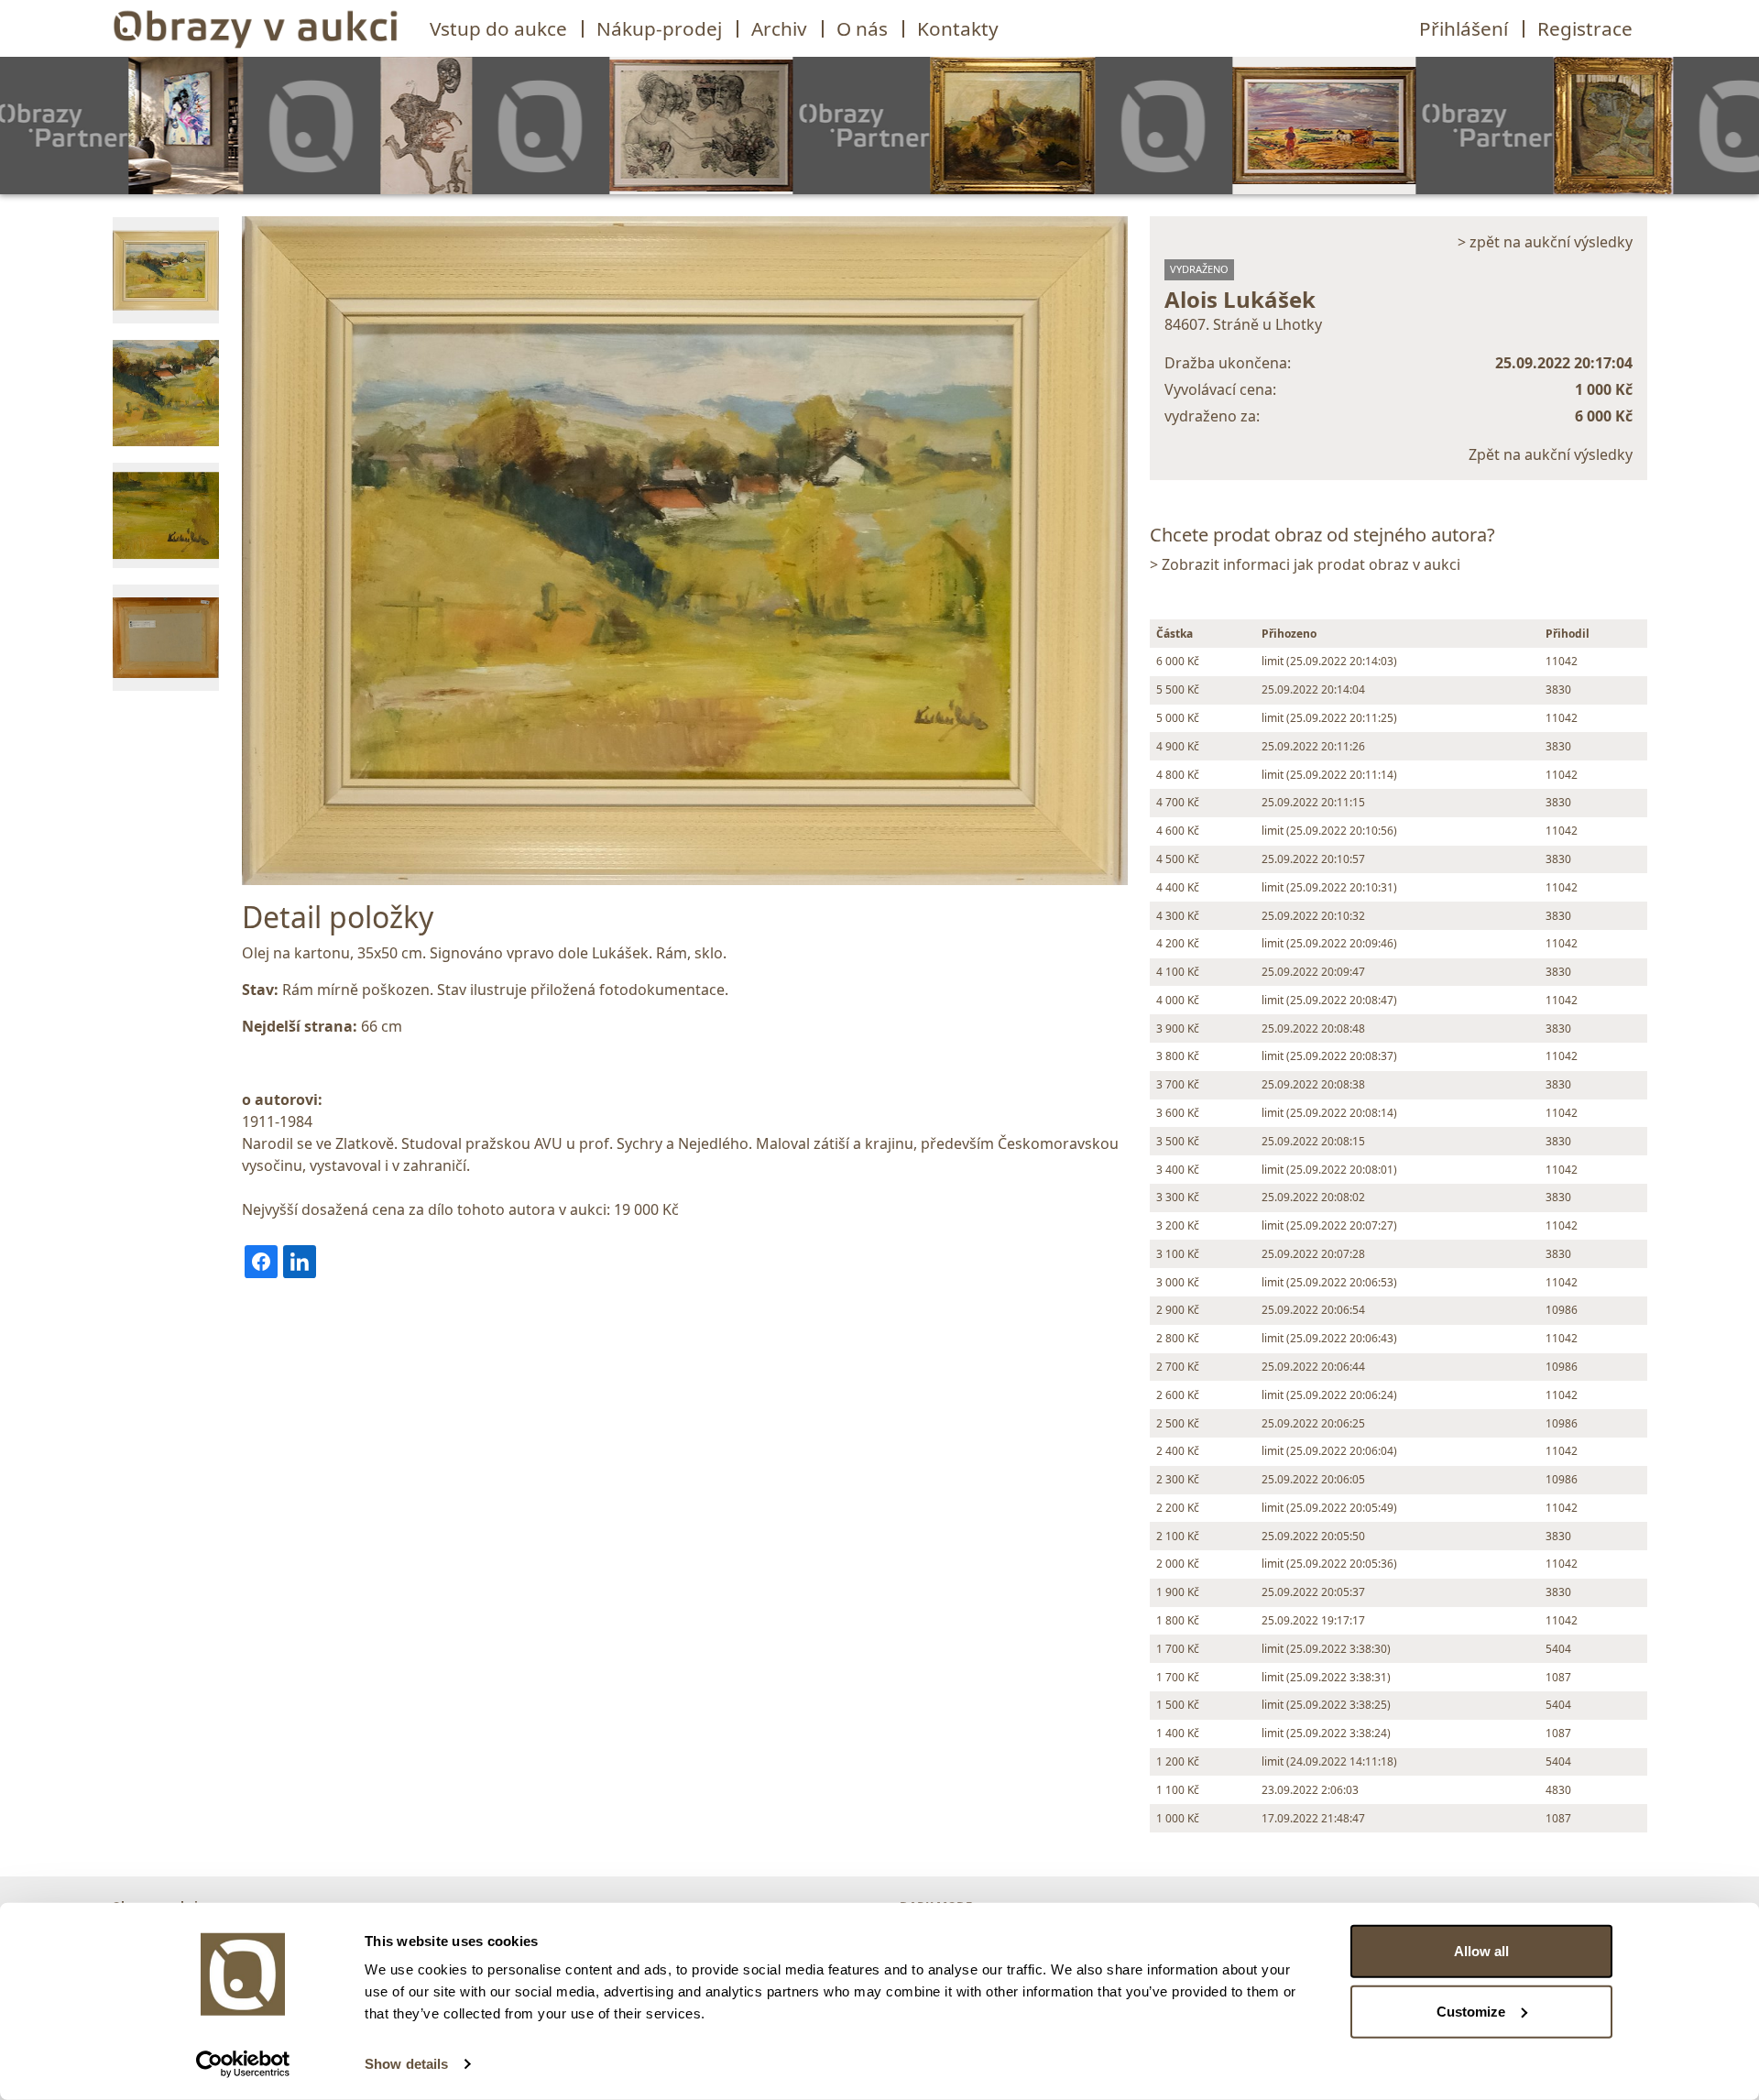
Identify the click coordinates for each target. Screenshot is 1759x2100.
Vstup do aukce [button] (498, 28)
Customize (1471, 2011)
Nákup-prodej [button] (659, 28)
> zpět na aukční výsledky (1545, 242)
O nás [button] (862, 28)
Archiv (779, 28)
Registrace (1585, 28)
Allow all (1481, 1951)
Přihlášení (1464, 28)
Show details (406, 2064)
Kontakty (958, 28)
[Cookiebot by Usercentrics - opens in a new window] (243, 2064)
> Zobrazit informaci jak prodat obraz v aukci (1305, 564)
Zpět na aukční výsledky (1551, 454)
